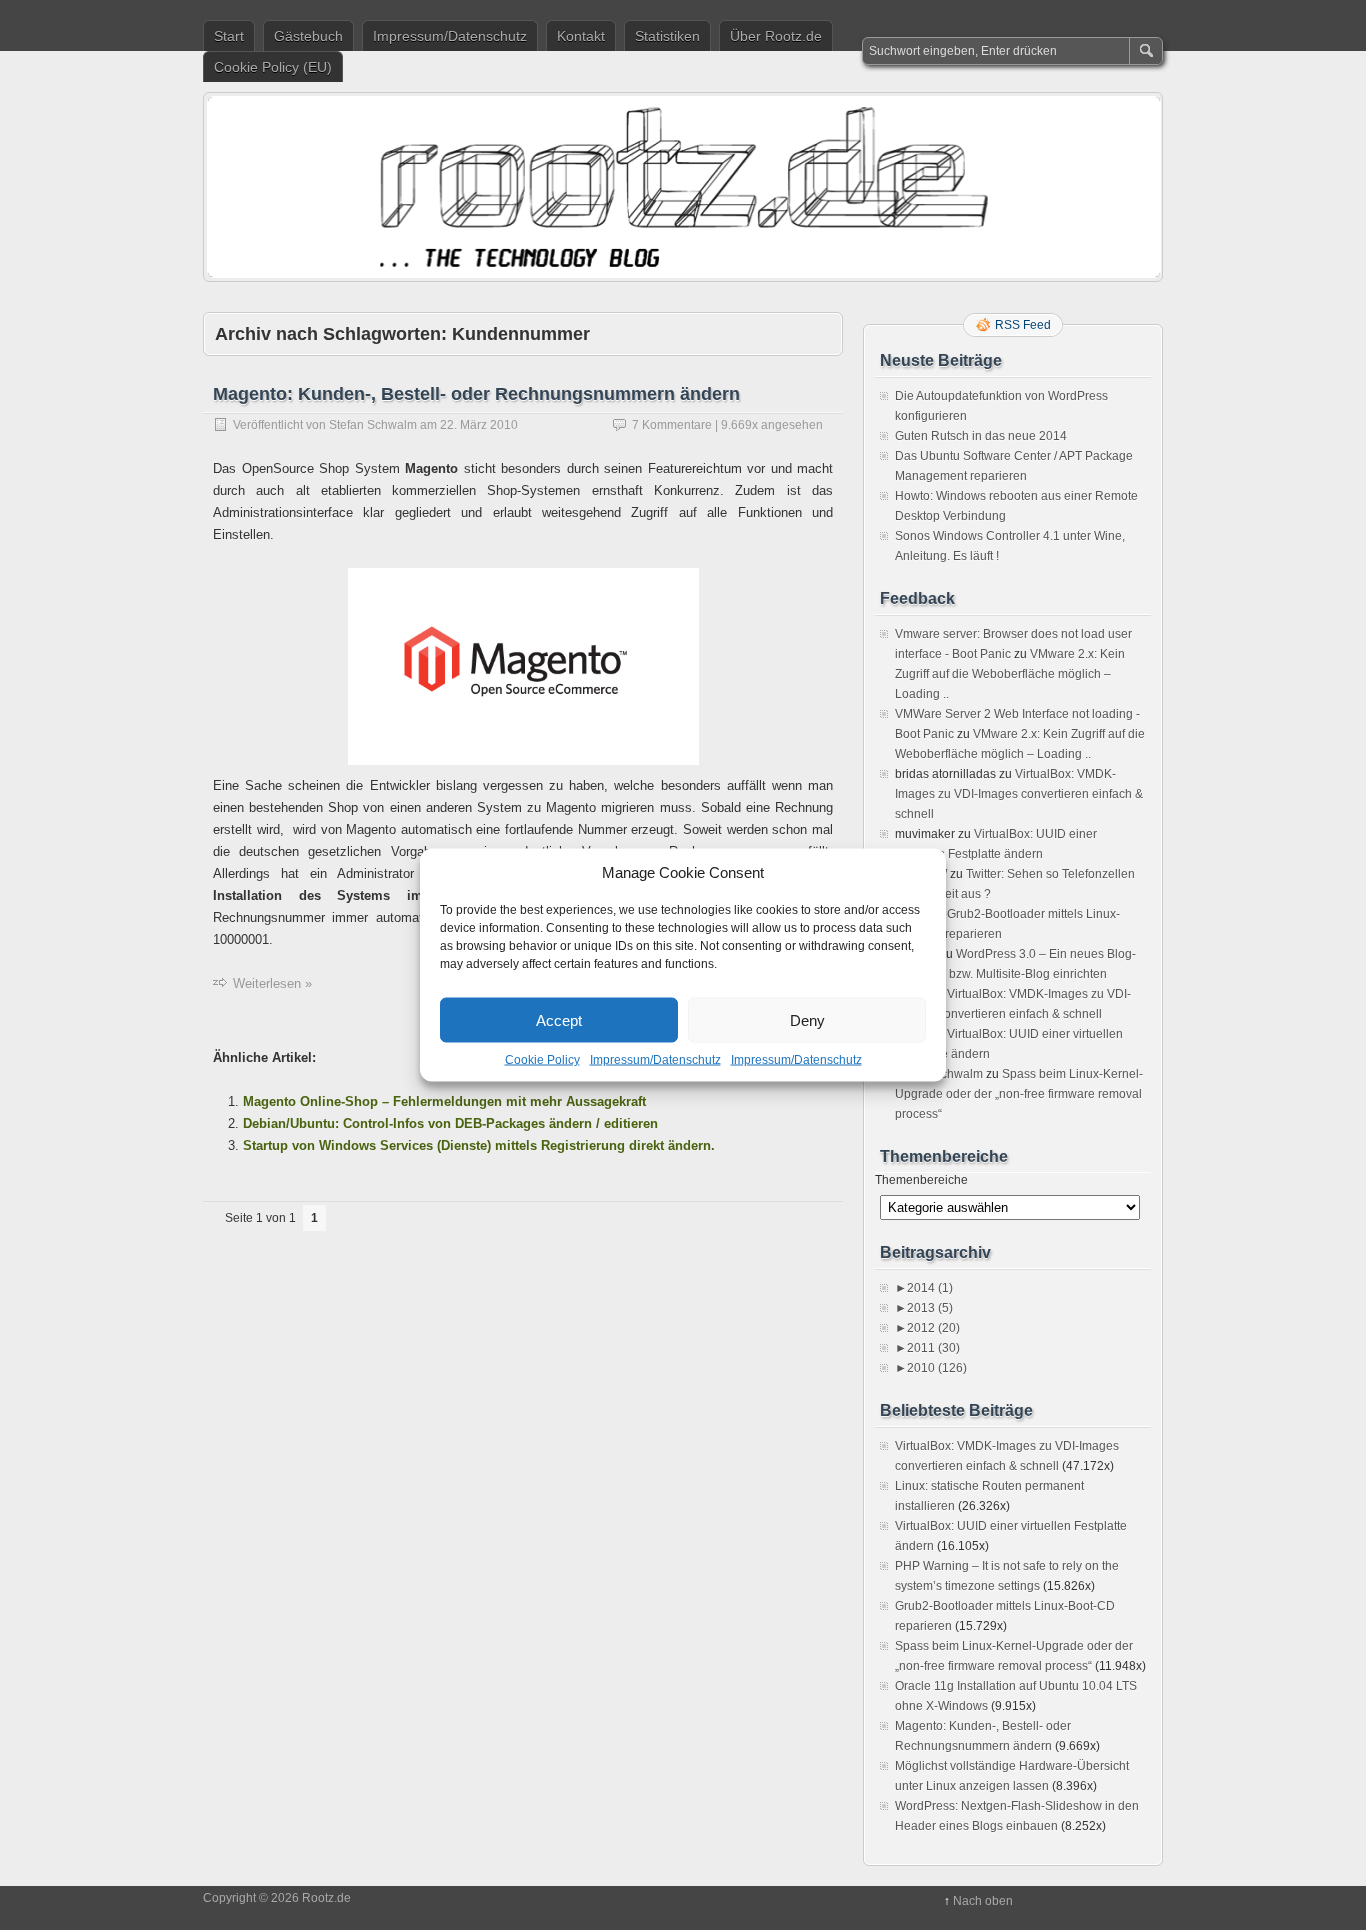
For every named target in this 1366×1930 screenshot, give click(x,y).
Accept (559, 1019)
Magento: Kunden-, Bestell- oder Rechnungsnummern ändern (476, 394)
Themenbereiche (921, 1180)
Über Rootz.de (776, 36)
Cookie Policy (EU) (273, 67)
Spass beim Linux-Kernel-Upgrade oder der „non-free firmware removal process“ (1019, 1094)
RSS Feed (1023, 325)
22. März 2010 (479, 425)
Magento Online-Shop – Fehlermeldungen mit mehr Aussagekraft (444, 1101)
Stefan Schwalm (373, 425)
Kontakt (581, 36)
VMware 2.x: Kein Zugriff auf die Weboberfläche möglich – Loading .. (1010, 674)
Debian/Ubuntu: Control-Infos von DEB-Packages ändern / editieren (450, 1123)
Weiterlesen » (272, 983)
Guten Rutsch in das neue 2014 (981, 436)
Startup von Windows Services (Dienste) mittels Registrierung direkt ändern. (479, 1145)
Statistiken (667, 36)
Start (229, 36)
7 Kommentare (672, 425)
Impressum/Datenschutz (655, 1060)
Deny (807, 1019)
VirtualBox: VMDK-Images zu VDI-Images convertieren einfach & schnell (1019, 794)
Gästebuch (308, 36)
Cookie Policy (542, 1060)
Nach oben (983, 1901)
